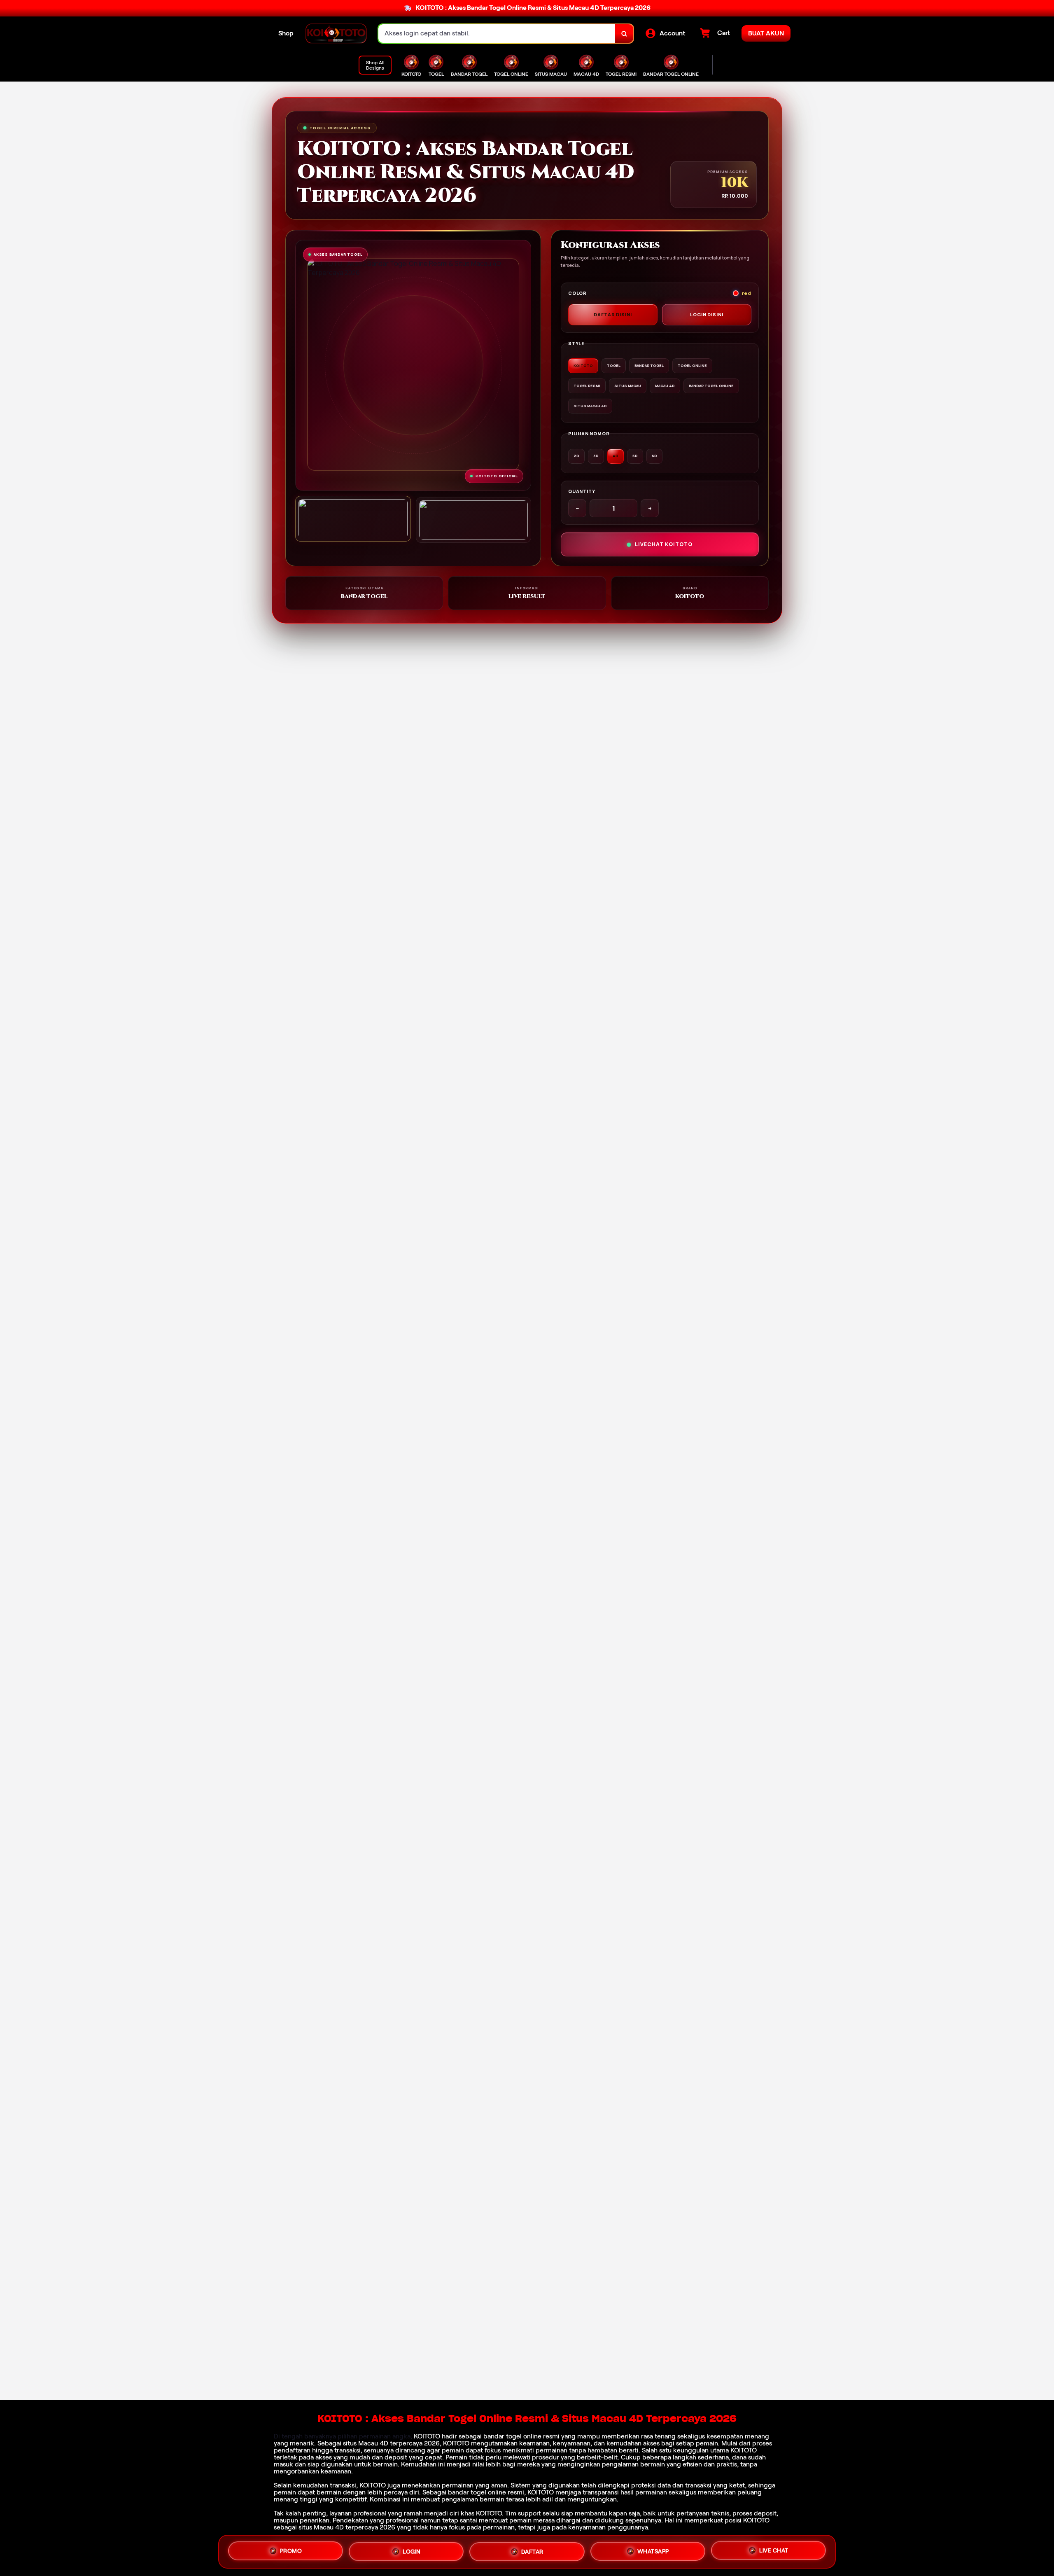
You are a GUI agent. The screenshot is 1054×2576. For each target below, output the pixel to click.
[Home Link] (336, 34)
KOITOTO (427, 2436)
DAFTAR (532, 2548)
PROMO (291, 2550)
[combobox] (497, 34)
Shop (286, 33)
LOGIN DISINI (707, 314)
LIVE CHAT (774, 2549)
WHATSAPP (653, 2548)
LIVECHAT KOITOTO (664, 544)
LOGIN (412, 2549)
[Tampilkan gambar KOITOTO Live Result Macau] (474, 520)
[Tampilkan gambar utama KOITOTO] (353, 519)
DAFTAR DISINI (613, 314)
